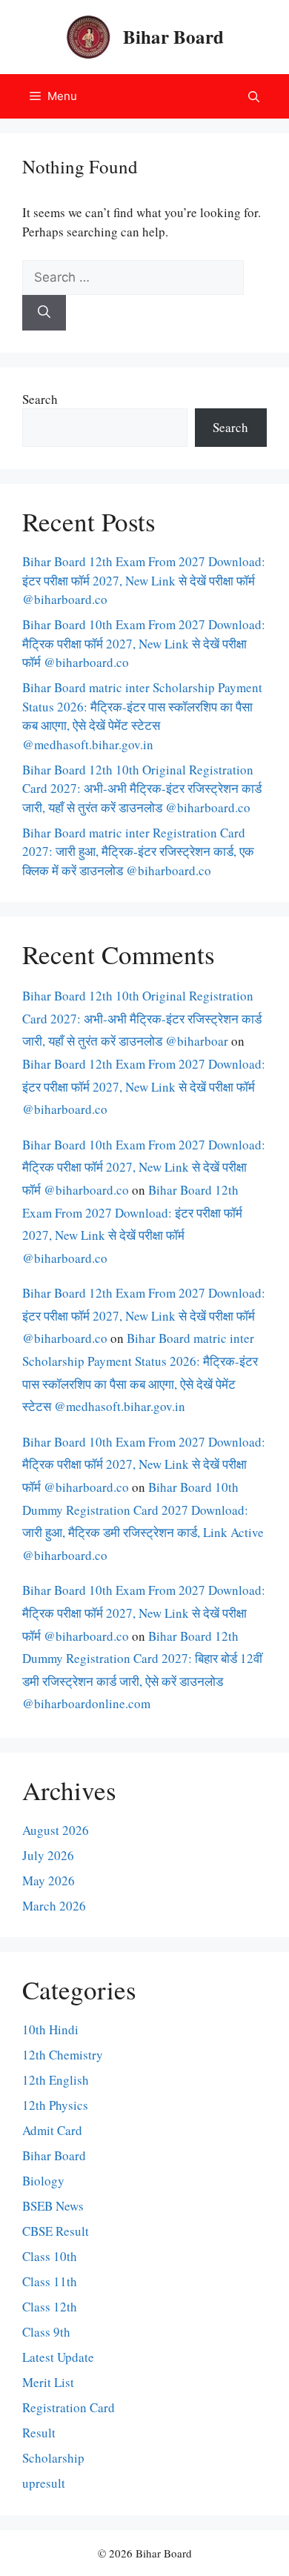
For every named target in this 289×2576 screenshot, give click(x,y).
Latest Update (58, 2357)
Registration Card (69, 2407)
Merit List (48, 2382)
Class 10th (50, 2256)
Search (40, 399)
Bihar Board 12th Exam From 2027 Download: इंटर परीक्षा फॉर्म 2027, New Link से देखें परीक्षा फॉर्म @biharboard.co (144, 580)
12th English (56, 2080)
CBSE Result (56, 2231)
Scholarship (53, 2458)
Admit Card (52, 2130)
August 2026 (56, 1830)
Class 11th (50, 2281)
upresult (44, 2483)
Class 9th (46, 2332)
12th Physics (55, 2105)
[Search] (44, 313)
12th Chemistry (63, 2055)
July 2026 (48, 1855)
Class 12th (50, 2307)
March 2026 (54, 1906)
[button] (254, 96)
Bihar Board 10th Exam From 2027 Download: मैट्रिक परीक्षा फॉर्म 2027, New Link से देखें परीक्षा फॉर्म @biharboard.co (144, 643)
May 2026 (49, 1880)
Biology (43, 2181)
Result (39, 2433)
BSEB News (53, 2206)
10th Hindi (50, 2029)
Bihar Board (173, 37)
